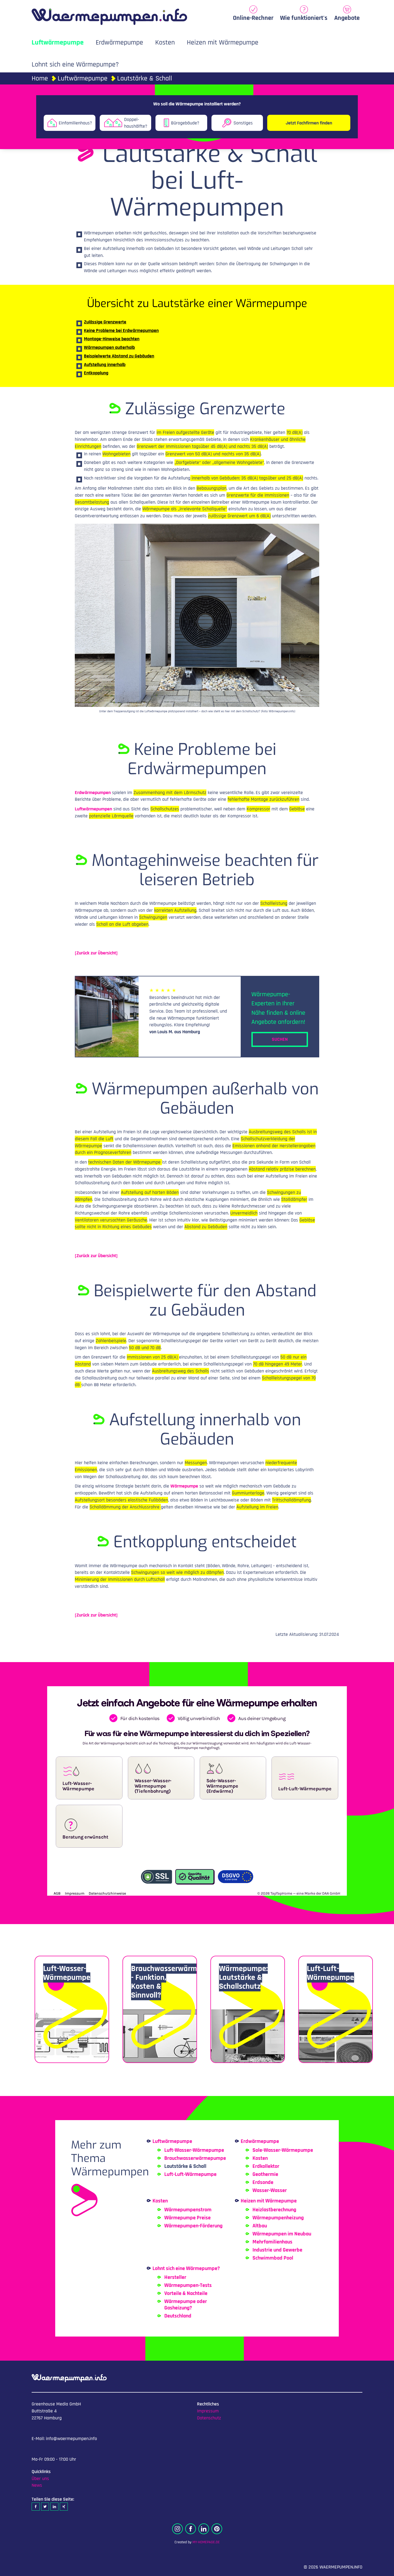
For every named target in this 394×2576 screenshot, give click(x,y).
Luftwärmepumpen (93, 809)
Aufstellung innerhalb (105, 365)
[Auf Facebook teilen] (36, 2507)
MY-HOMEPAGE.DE (206, 2542)
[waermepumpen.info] (109, 14)
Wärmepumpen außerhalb (109, 347)
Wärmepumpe (184, 1486)
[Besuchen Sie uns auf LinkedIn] (204, 2529)
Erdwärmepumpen (93, 793)
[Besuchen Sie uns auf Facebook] (191, 2529)
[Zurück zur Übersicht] (96, 953)
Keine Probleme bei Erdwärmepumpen (121, 331)
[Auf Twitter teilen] (45, 2507)
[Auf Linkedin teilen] (54, 2507)
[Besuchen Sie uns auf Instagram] (177, 2529)
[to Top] (382, 2569)
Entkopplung (96, 373)
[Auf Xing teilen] (64, 2507)
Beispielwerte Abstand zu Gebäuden (119, 356)
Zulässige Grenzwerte (105, 322)
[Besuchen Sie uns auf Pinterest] (217, 2529)
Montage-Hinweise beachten (112, 339)
